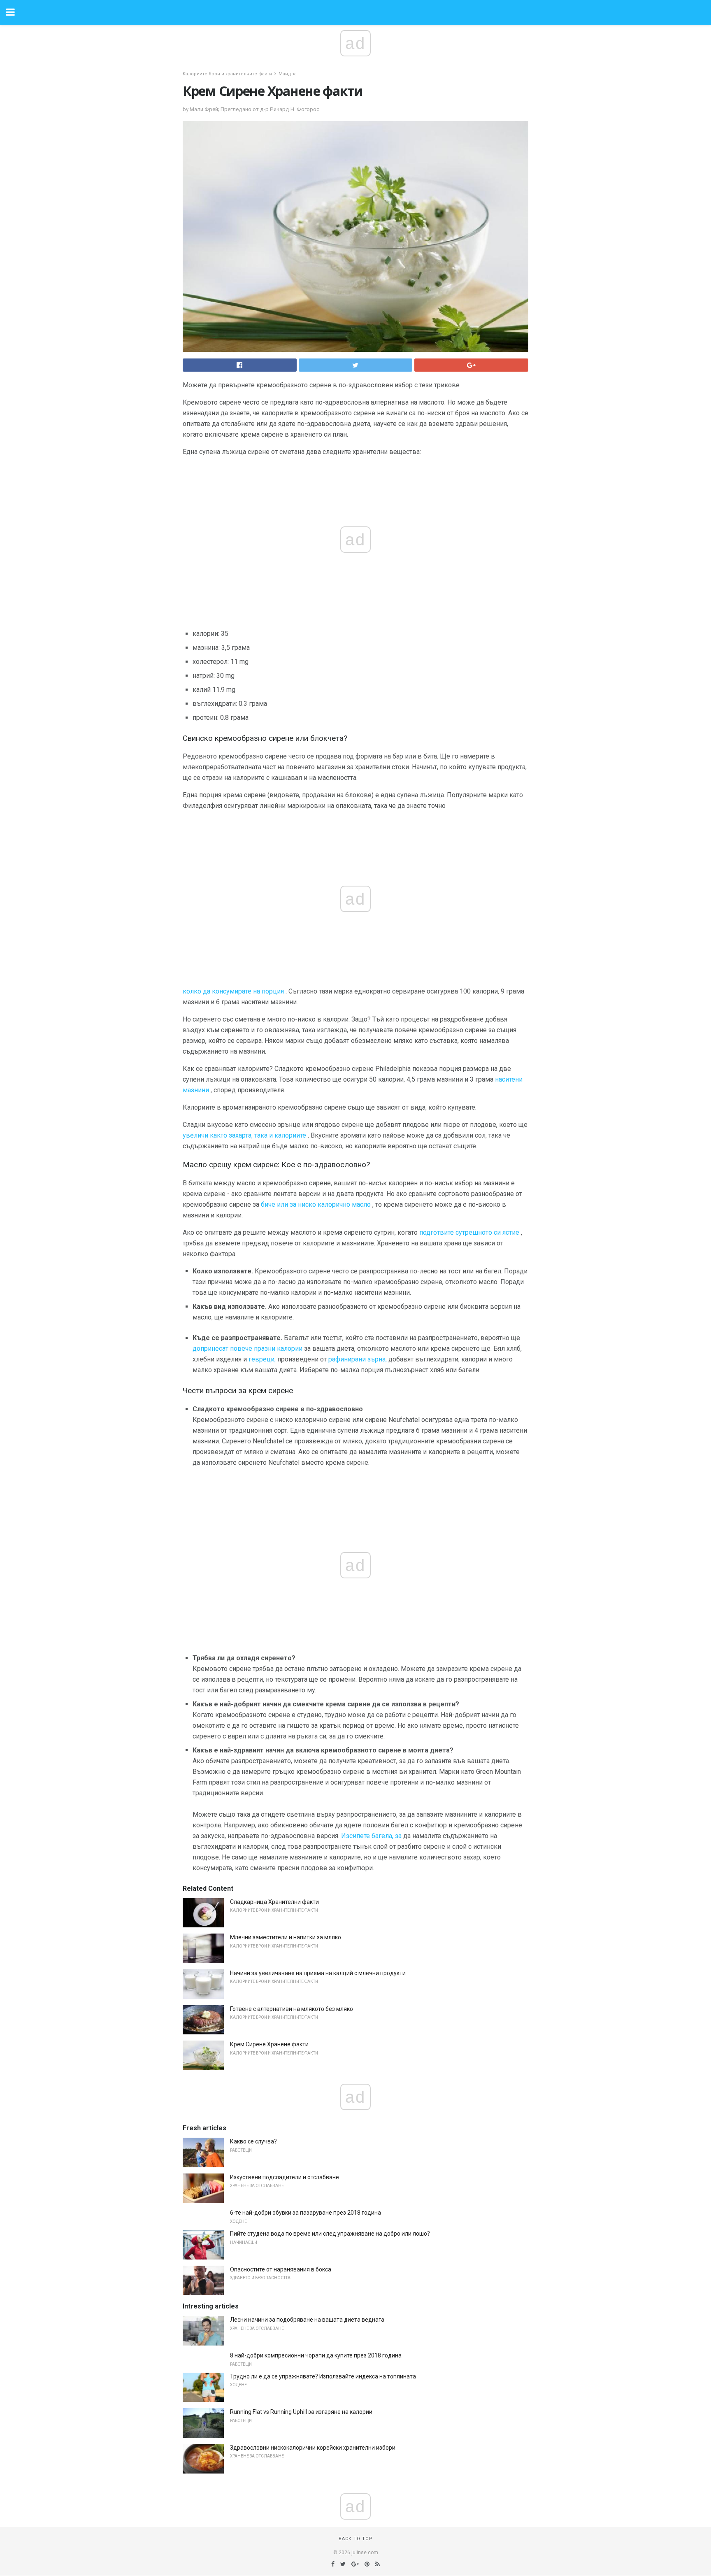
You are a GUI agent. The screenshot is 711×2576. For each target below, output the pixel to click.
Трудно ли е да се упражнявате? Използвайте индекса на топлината (323, 2376)
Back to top (356, 2539)
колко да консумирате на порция (233, 991)
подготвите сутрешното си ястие (469, 1232)
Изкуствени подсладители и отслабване (285, 2177)
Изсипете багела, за (371, 1836)
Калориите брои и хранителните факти (227, 74)
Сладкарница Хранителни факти (274, 1902)
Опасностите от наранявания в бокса (281, 2269)
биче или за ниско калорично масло (316, 1204)
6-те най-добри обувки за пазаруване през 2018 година (306, 2213)
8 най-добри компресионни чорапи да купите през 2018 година (316, 2355)
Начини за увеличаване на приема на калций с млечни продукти (318, 1973)
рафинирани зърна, (358, 1359)
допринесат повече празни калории (247, 1349)
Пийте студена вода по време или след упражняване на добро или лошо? (330, 2234)
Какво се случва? (253, 2141)
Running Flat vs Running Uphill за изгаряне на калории (301, 2412)
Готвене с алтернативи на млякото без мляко (292, 2009)
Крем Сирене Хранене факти (269, 2044)
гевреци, (262, 1359)
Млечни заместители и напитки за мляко (286, 1937)
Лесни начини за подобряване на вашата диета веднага (307, 2320)
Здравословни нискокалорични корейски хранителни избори (313, 2448)
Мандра (288, 74)
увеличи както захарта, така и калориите (244, 1135)
